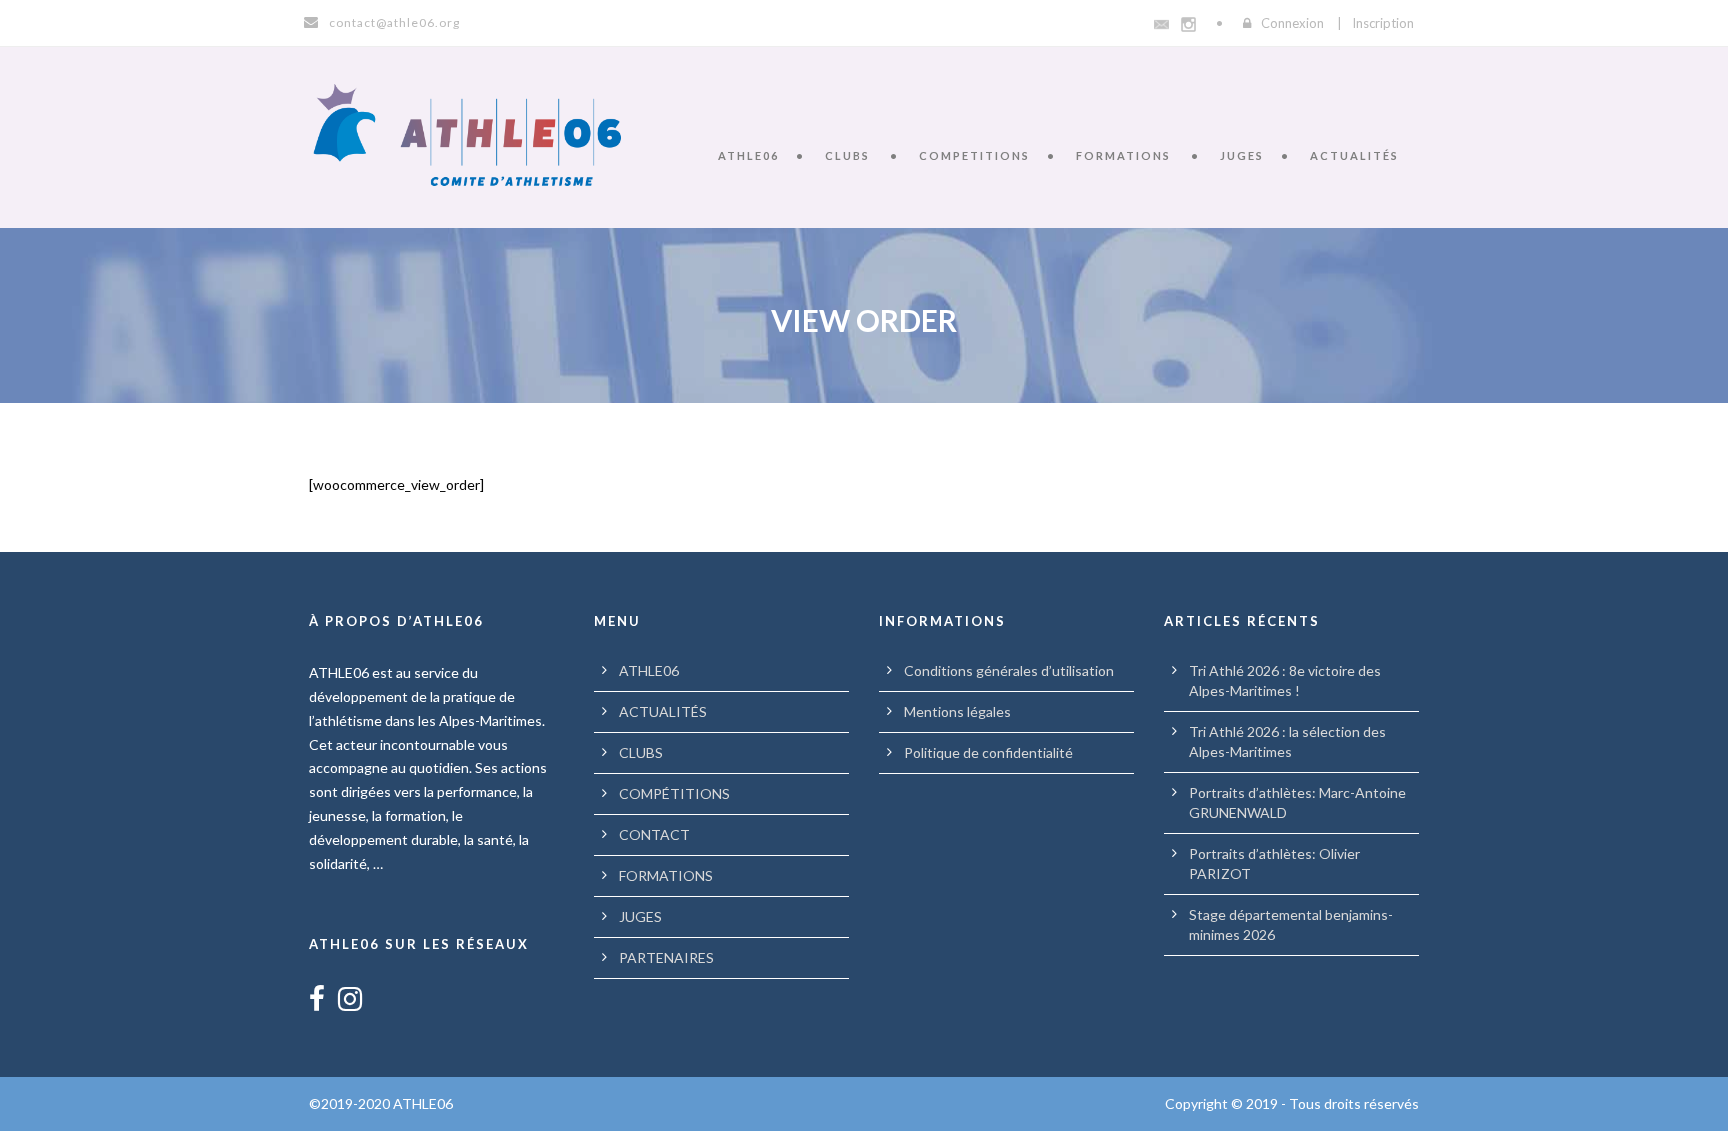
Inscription (1383, 23)
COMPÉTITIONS (674, 793)
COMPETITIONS (974, 155)
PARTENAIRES (666, 957)
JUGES (1242, 155)
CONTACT (654, 834)
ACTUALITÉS (1354, 155)
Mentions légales (957, 711)
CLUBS (847, 155)
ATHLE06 (748, 155)
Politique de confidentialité (988, 752)
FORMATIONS (1123, 155)
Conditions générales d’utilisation (1009, 670)
